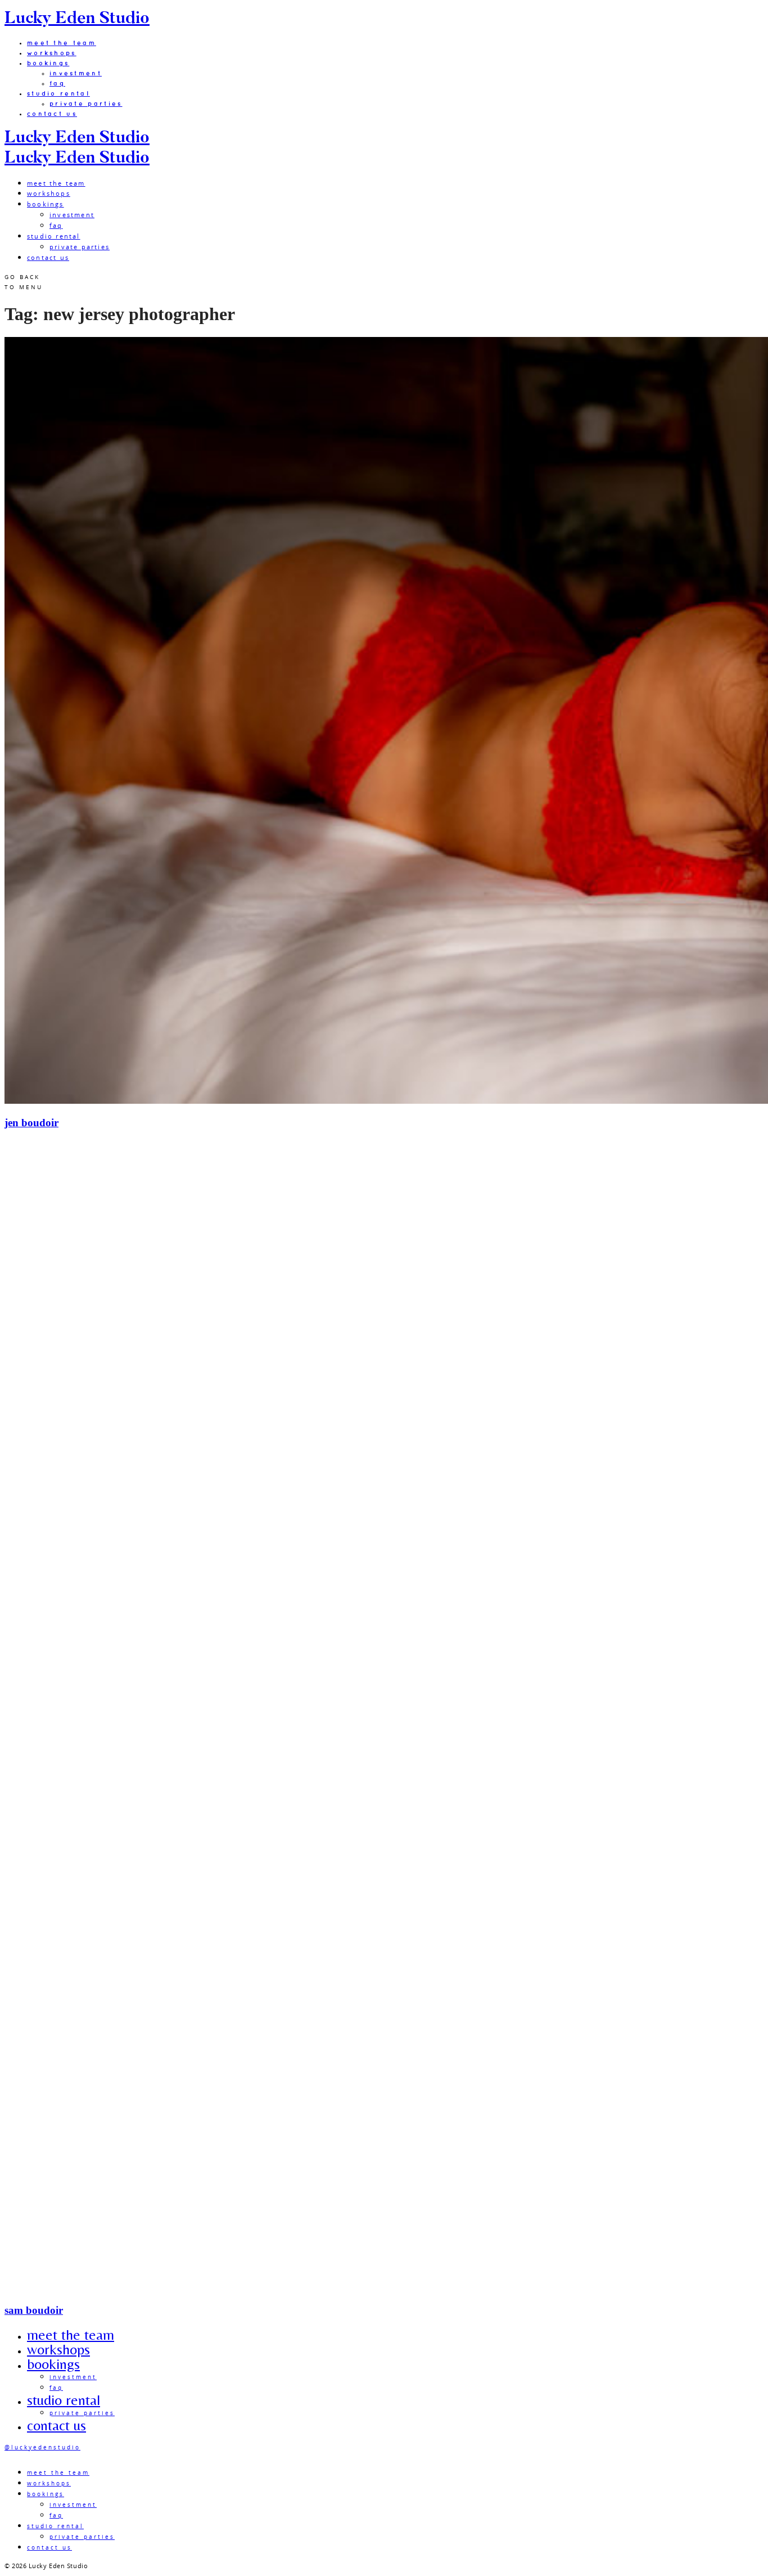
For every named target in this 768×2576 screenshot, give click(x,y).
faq (57, 83)
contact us (52, 114)
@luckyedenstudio (42, 2447)
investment (76, 73)
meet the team (62, 43)
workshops (52, 53)
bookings (48, 63)
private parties (86, 104)
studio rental (58, 93)
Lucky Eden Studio (77, 19)
